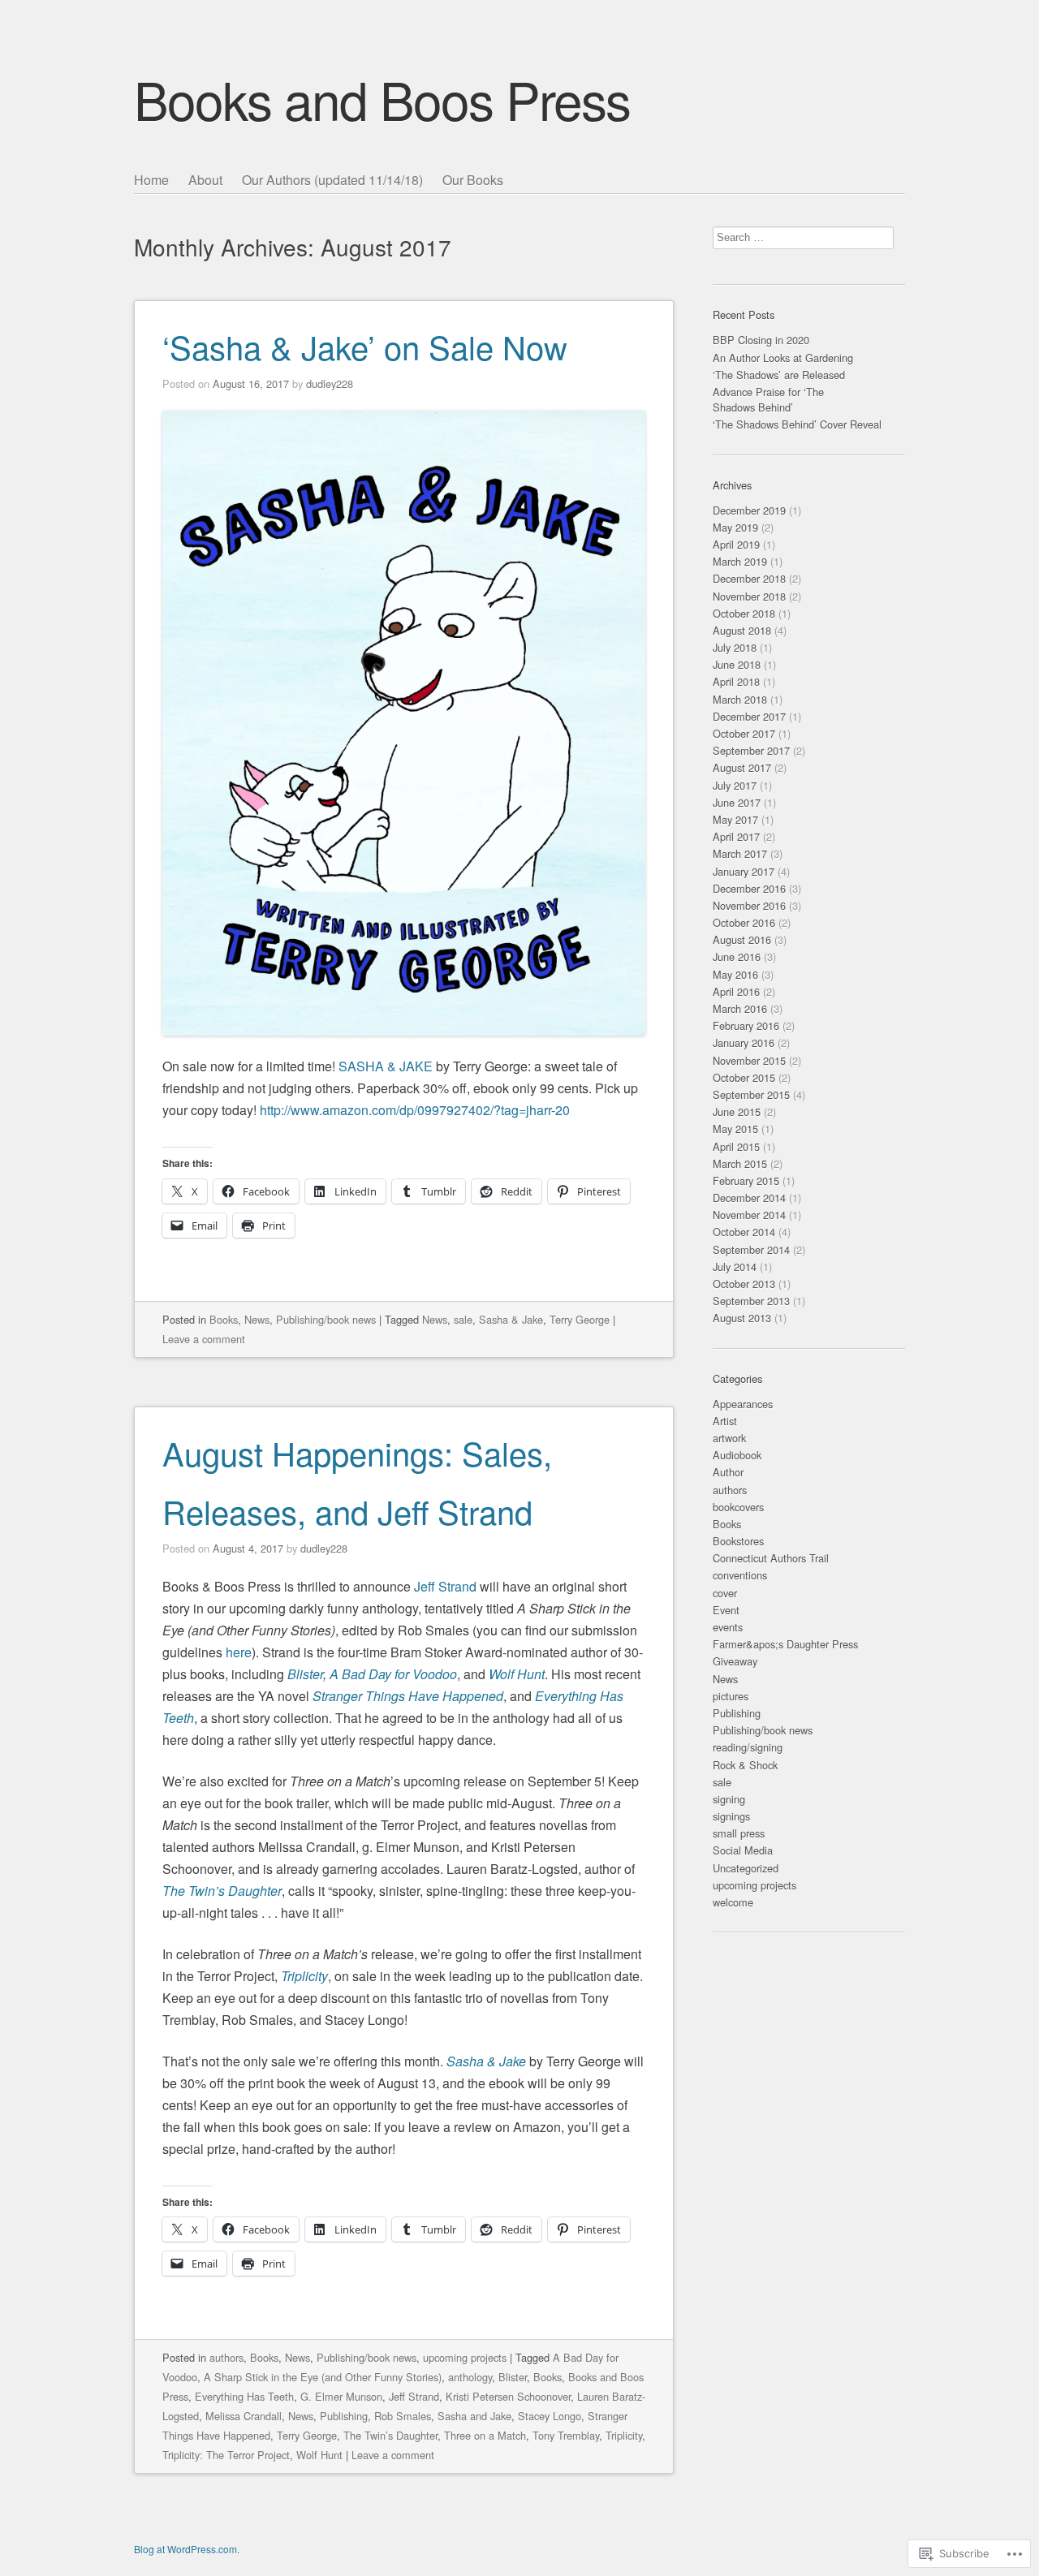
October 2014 (744, 1232)
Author (728, 1472)
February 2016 (746, 1025)
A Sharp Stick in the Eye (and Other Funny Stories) (323, 2377)
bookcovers (738, 1507)
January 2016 (744, 1042)
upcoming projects (465, 2357)
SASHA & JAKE (386, 1066)
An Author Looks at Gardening (783, 358)
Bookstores (738, 1541)
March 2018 (740, 699)
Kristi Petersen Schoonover (508, 2396)
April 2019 (736, 544)
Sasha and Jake (474, 2416)
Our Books (473, 180)
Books (224, 1319)
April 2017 (736, 836)
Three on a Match (485, 2435)
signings (731, 1816)
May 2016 (735, 974)
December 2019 (749, 510)
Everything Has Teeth (244, 2396)
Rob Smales (403, 2416)
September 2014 (751, 1249)
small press (739, 1833)
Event (726, 1610)
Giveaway (735, 1661)
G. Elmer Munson (341, 2396)
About (205, 180)
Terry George (580, 1319)
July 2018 (735, 647)
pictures (731, 1696)
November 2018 (749, 596)
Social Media (743, 1850)
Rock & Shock (745, 1765)
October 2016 (744, 922)
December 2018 (749, 578)
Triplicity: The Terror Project (226, 2455)
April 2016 (736, 991)
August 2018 (742, 630)
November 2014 (749, 1215)
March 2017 (740, 853)
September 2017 (751, 750)
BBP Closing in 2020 (761, 340)
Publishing (344, 2416)
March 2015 (740, 1163)
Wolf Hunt (517, 1674)
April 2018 (736, 681)
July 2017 (735, 785)
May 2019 (735, 527)
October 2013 (744, 1284)
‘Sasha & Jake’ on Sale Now (365, 346)
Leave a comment (204, 1339)
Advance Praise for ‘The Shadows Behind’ (768, 399)
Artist (725, 1421)
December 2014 (749, 1198)
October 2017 (744, 733)
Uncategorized (746, 1868)
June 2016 (737, 956)
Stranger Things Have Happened (408, 1696)
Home (151, 180)
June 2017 (737, 802)
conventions (740, 1575)
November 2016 (749, 905)
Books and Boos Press (382, 99)
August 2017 (742, 767)
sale (463, 1319)
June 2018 (737, 664)
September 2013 (751, 1301)
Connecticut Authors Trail (771, 1558)
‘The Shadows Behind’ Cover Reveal (797, 424)
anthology (470, 2377)
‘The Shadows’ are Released (779, 375)
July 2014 (735, 1266)
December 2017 (749, 716)
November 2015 (749, 1060)
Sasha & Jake (511, 1319)
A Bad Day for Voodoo (393, 1674)
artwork (729, 1438)
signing (729, 1799)
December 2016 (749, 888)
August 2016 (742, 939)
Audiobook (737, 1455)
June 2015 (737, 1111)
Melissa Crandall (244, 2416)
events (728, 1627)
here (239, 1652)
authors (226, 2357)
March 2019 (740, 561)
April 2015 (736, 1146)
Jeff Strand (445, 1586)
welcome (733, 1902)
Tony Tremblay (566, 2435)
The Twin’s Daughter (222, 1891)
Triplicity (304, 1976)
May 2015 (735, 1129)
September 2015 (751, 1094)
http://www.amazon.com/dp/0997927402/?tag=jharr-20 (415, 1110)
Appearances (743, 1404)
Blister (305, 1674)
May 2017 (735, 819)
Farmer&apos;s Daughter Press (785, 1644)
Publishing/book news (326, 1319)
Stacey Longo (550, 2416)
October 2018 (744, 613)
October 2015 (744, 1077)
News (257, 1319)
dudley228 (330, 383)
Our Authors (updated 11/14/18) (332, 180)
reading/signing (748, 1747)
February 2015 (746, 1180)
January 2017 (744, 871)
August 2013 (742, 1318)
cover (725, 1593)
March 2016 (740, 1008)
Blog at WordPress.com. (187, 2549)
